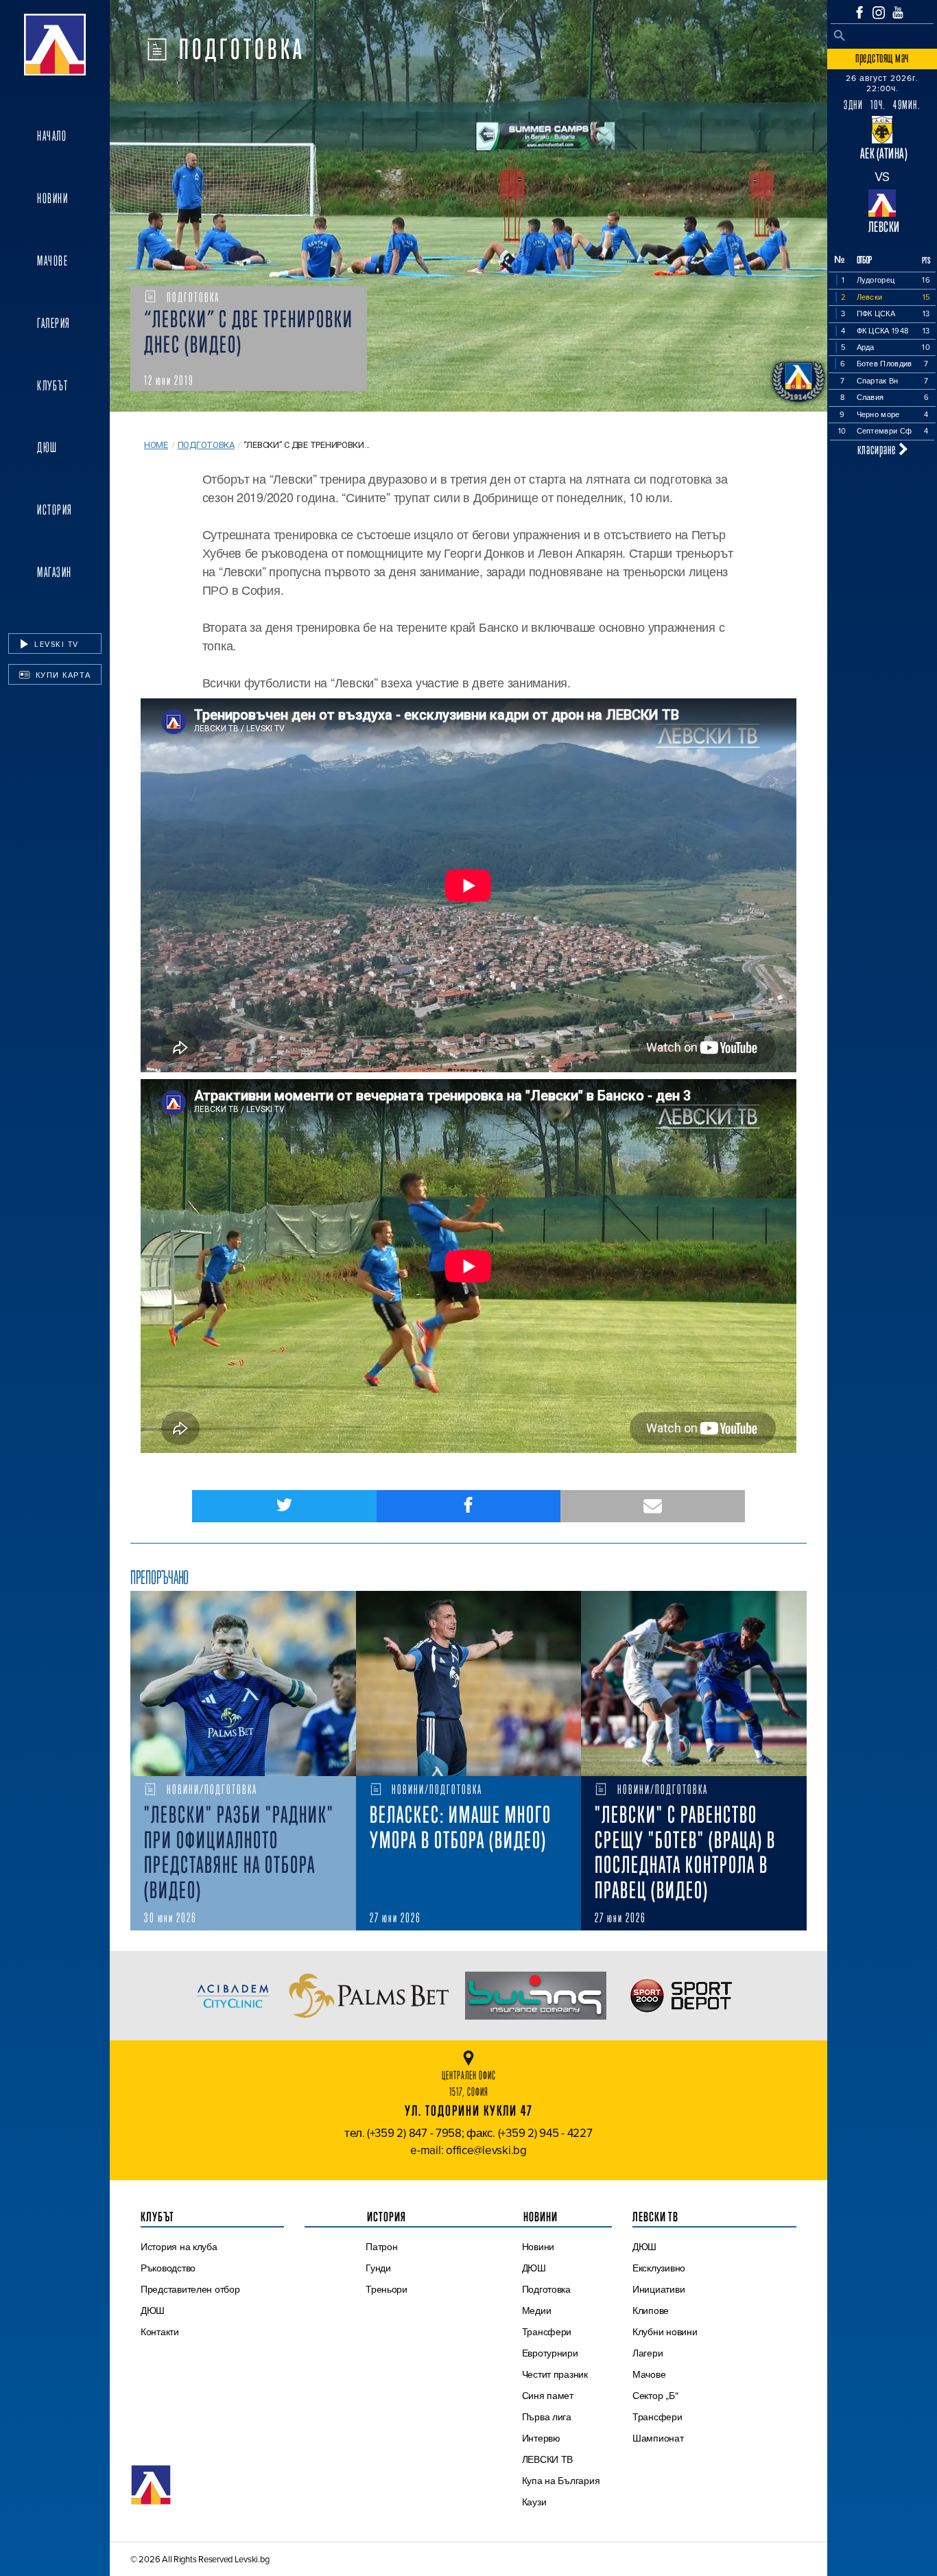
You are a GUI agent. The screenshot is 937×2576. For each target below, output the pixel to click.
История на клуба (179, 2247)
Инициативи (659, 2289)
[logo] (55, 45)
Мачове (52, 261)
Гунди (378, 2268)
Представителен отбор (190, 2289)
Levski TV (55, 644)
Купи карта (62, 675)
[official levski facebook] (859, 12)
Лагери (648, 2353)
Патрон (381, 2247)
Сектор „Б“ (655, 2396)
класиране (878, 449)
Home (156, 445)
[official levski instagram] (879, 13)
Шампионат (658, 2438)
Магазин (55, 572)
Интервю (541, 2438)
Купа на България (561, 2481)
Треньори (387, 2289)
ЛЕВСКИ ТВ (548, 2459)
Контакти (160, 2332)
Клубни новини (665, 2332)
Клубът (52, 386)
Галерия (54, 323)
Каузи (534, 2502)
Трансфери (547, 2332)
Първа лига (547, 2417)
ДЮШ (47, 447)
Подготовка (206, 445)
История (55, 510)
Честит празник (555, 2374)
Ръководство (168, 2268)
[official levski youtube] (898, 12)
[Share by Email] (653, 1506)
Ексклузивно (659, 2268)
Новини (52, 198)
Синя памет (548, 2396)
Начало (52, 136)
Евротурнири (550, 2353)
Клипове (651, 2311)
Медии (537, 2311)
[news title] (243, 1683)
